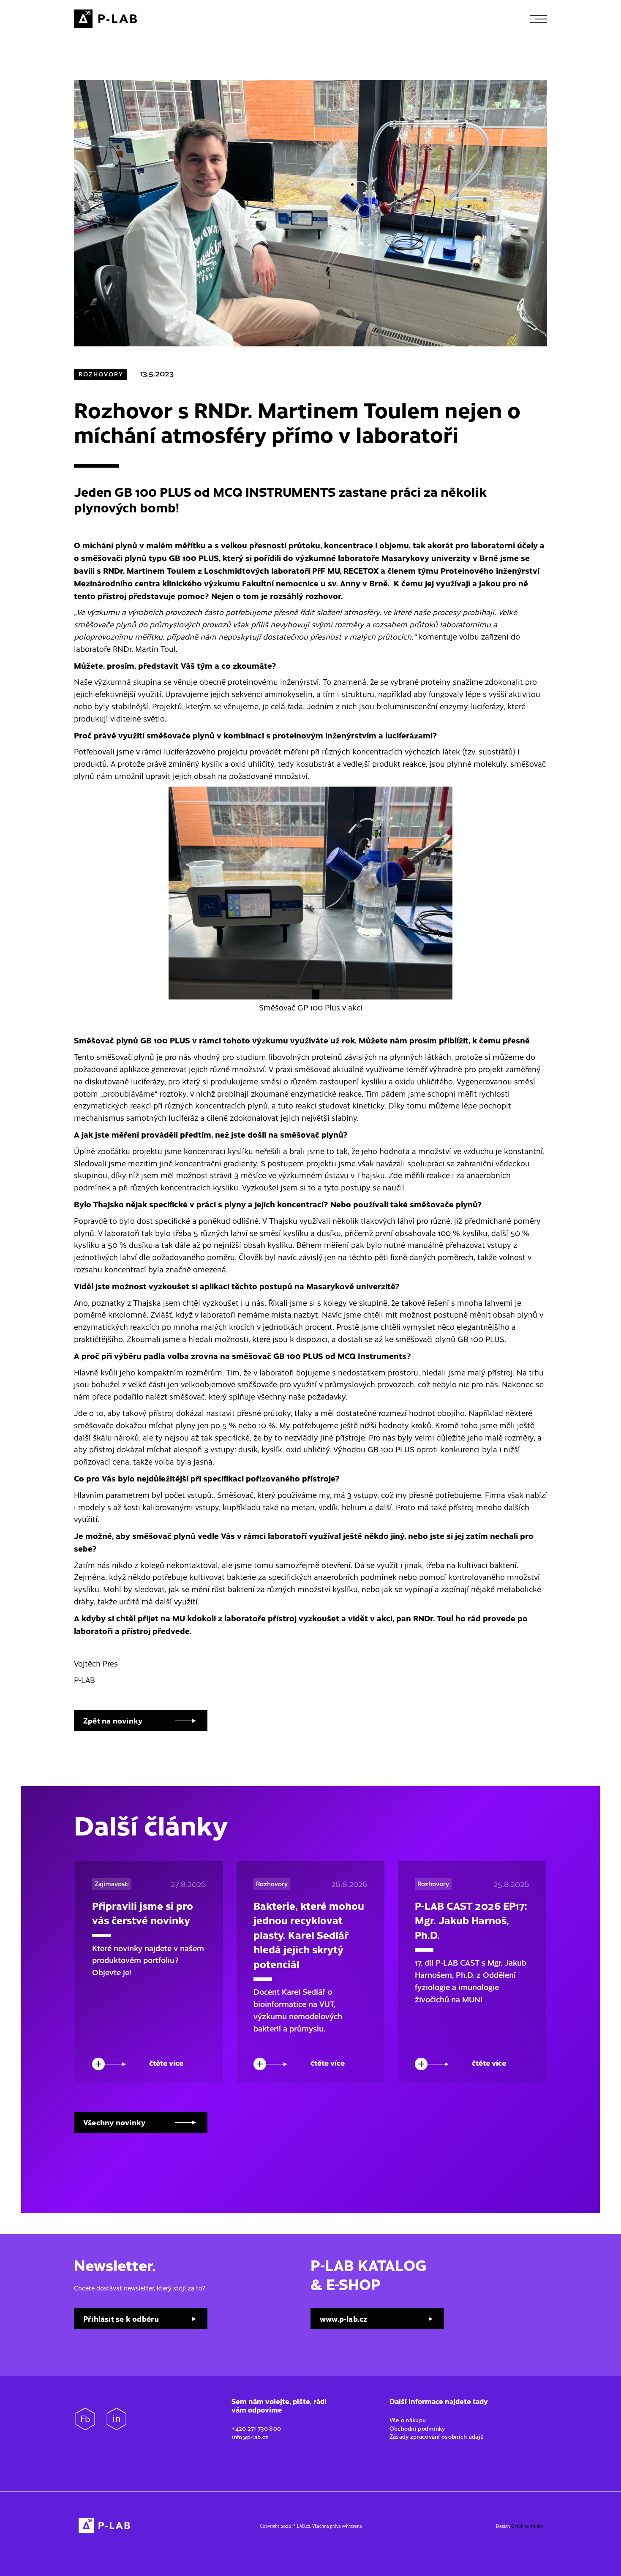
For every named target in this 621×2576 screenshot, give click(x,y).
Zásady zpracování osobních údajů (437, 2436)
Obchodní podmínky (418, 2428)
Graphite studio (527, 2526)
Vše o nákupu (409, 2420)
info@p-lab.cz (250, 2437)
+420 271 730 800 (256, 2428)
